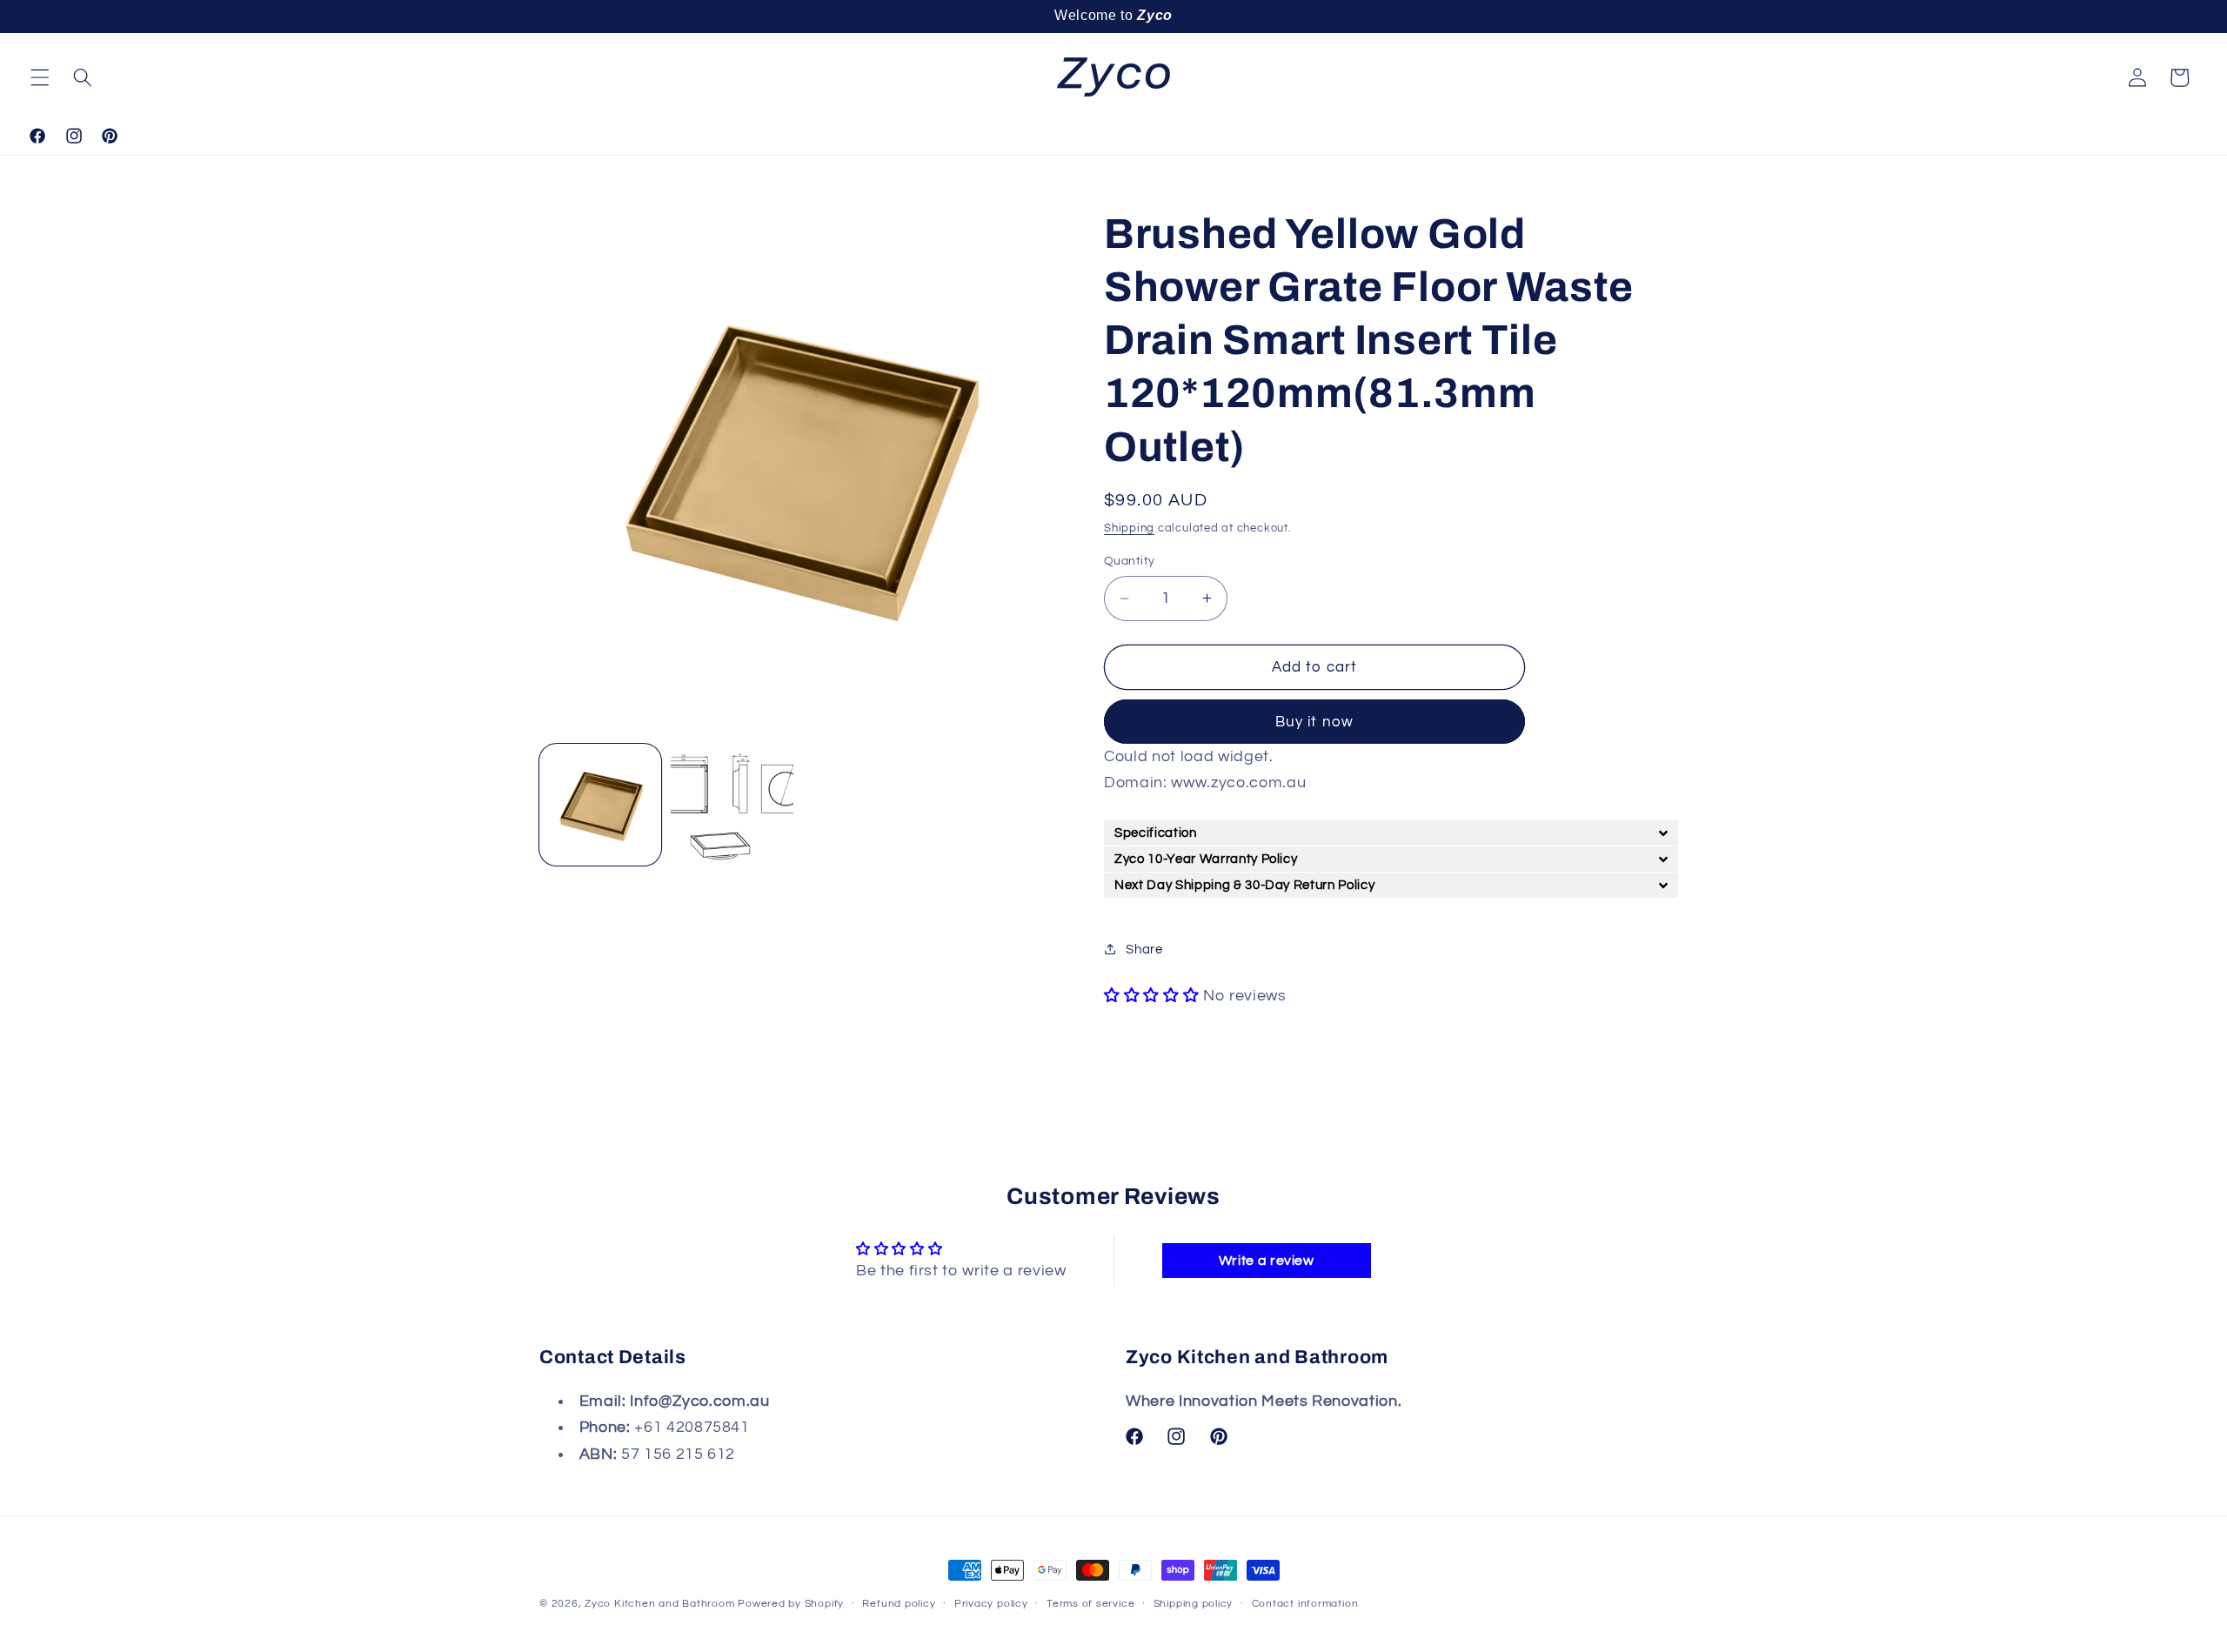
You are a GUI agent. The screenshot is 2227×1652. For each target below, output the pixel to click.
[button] (40, 77)
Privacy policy (991, 1604)
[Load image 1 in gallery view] (600, 805)
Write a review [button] (1267, 1261)
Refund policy (899, 1604)
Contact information (1305, 1604)
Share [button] (1144, 949)
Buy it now (1314, 722)
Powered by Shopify (791, 1604)
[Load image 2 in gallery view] (732, 805)
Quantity (1130, 561)
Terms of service (1090, 1604)
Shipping (1129, 528)
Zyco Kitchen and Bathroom (661, 1604)
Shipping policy (1194, 1604)
